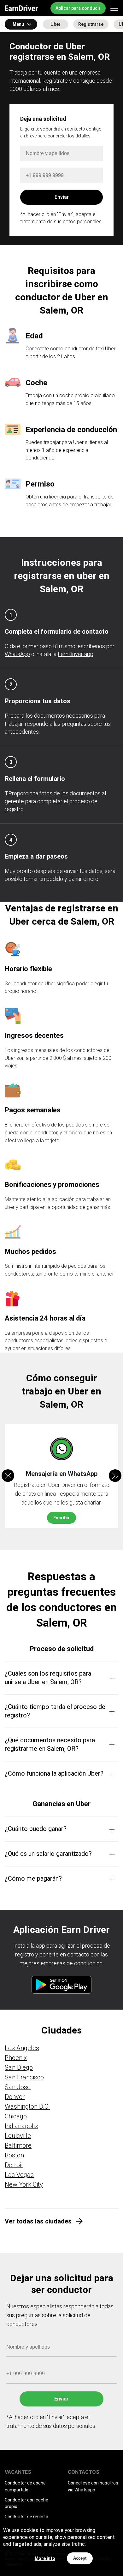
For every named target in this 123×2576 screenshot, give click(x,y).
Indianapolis (21, 2126)
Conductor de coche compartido (25, 2486)
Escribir (61, 1518)
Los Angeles (22, 2048)
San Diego (19, 2067)
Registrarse (91, 24)
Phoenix (16, 2058)
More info (45, 2558)
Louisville (18, 2136)
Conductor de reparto (26, 2517)
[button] (115, 1476)
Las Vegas (19, 2175)
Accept (80, 2558)
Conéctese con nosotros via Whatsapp (93, 2486)
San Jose (18, 2087)
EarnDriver (21, 8)
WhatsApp (17, 654)
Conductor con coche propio (26, 2503)
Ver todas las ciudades (38, 2221)
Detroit (14, 2165)
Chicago (16, 2116)
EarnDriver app (76, 654)
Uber (56, 24)
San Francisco (24, 2077)
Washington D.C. (27, 2106)
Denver (15, 2097)
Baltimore (18, 2145)
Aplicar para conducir (78, 8)
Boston (14, 2155)
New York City (24, 2184)
